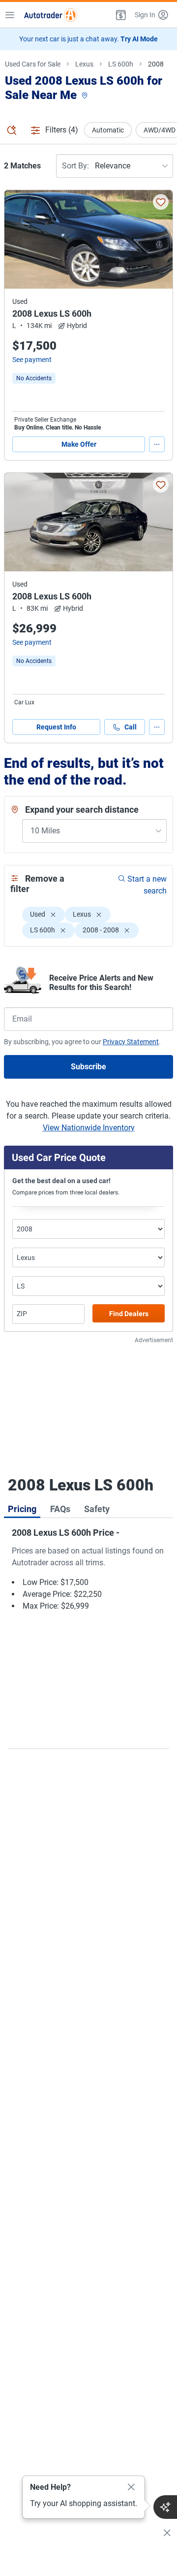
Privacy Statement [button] (131, 1042)
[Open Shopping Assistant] (165, 2507)
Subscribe (88, 1067)
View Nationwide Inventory (89, 1128)
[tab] (22, 1508)
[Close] (131, 2487)
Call (131, 727)
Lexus (84, 64)
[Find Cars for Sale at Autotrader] (51, 15)
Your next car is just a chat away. (88, 39)
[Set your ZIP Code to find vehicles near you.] (86, 96)
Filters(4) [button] (62, 130)
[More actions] (157, 444)
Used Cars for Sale (33, 64)
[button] (120, 15)
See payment (32, 360)
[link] (34, 378)
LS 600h (121, 64)
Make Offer (79, 444)
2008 (156, 64)
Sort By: (75, 166)
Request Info (56, 727)
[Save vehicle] (161, 202)
